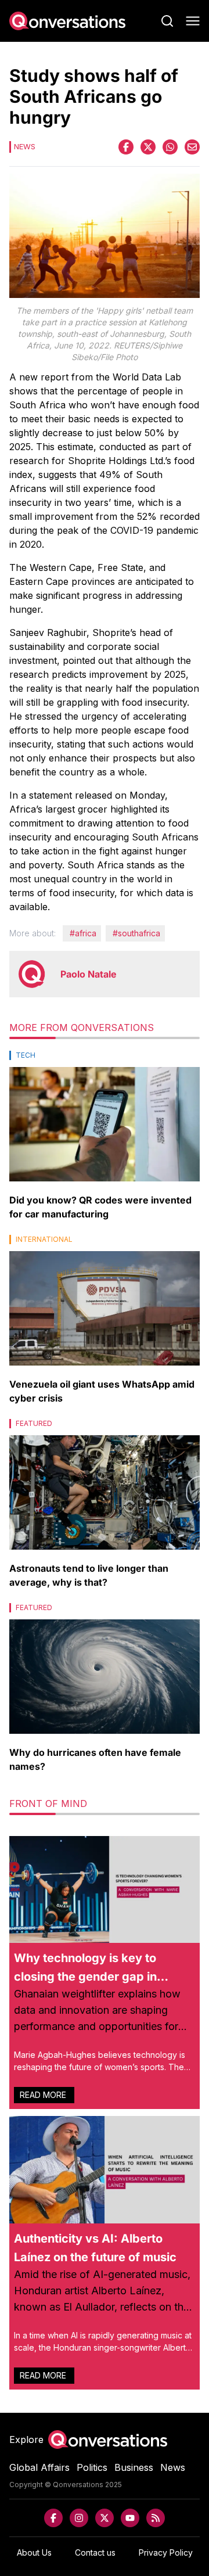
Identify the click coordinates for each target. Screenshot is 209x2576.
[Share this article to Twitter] (148, 147)
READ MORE (44, 2095)
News (173, 2467)
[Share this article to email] (192, 147)
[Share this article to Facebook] (126, 147)
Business (134, 2467)
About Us (34, 2552)
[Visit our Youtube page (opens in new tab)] (130, 2518)
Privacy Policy (166, 2552)
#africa (83, 933)
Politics (92, 2467)
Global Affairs (39, 2467)
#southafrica (136, 933)
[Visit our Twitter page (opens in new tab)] (105, 2518)
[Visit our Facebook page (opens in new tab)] (53, 2518)
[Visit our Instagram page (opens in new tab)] (79, 2518)
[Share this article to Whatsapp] (170, 147)
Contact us (95, 2552)
